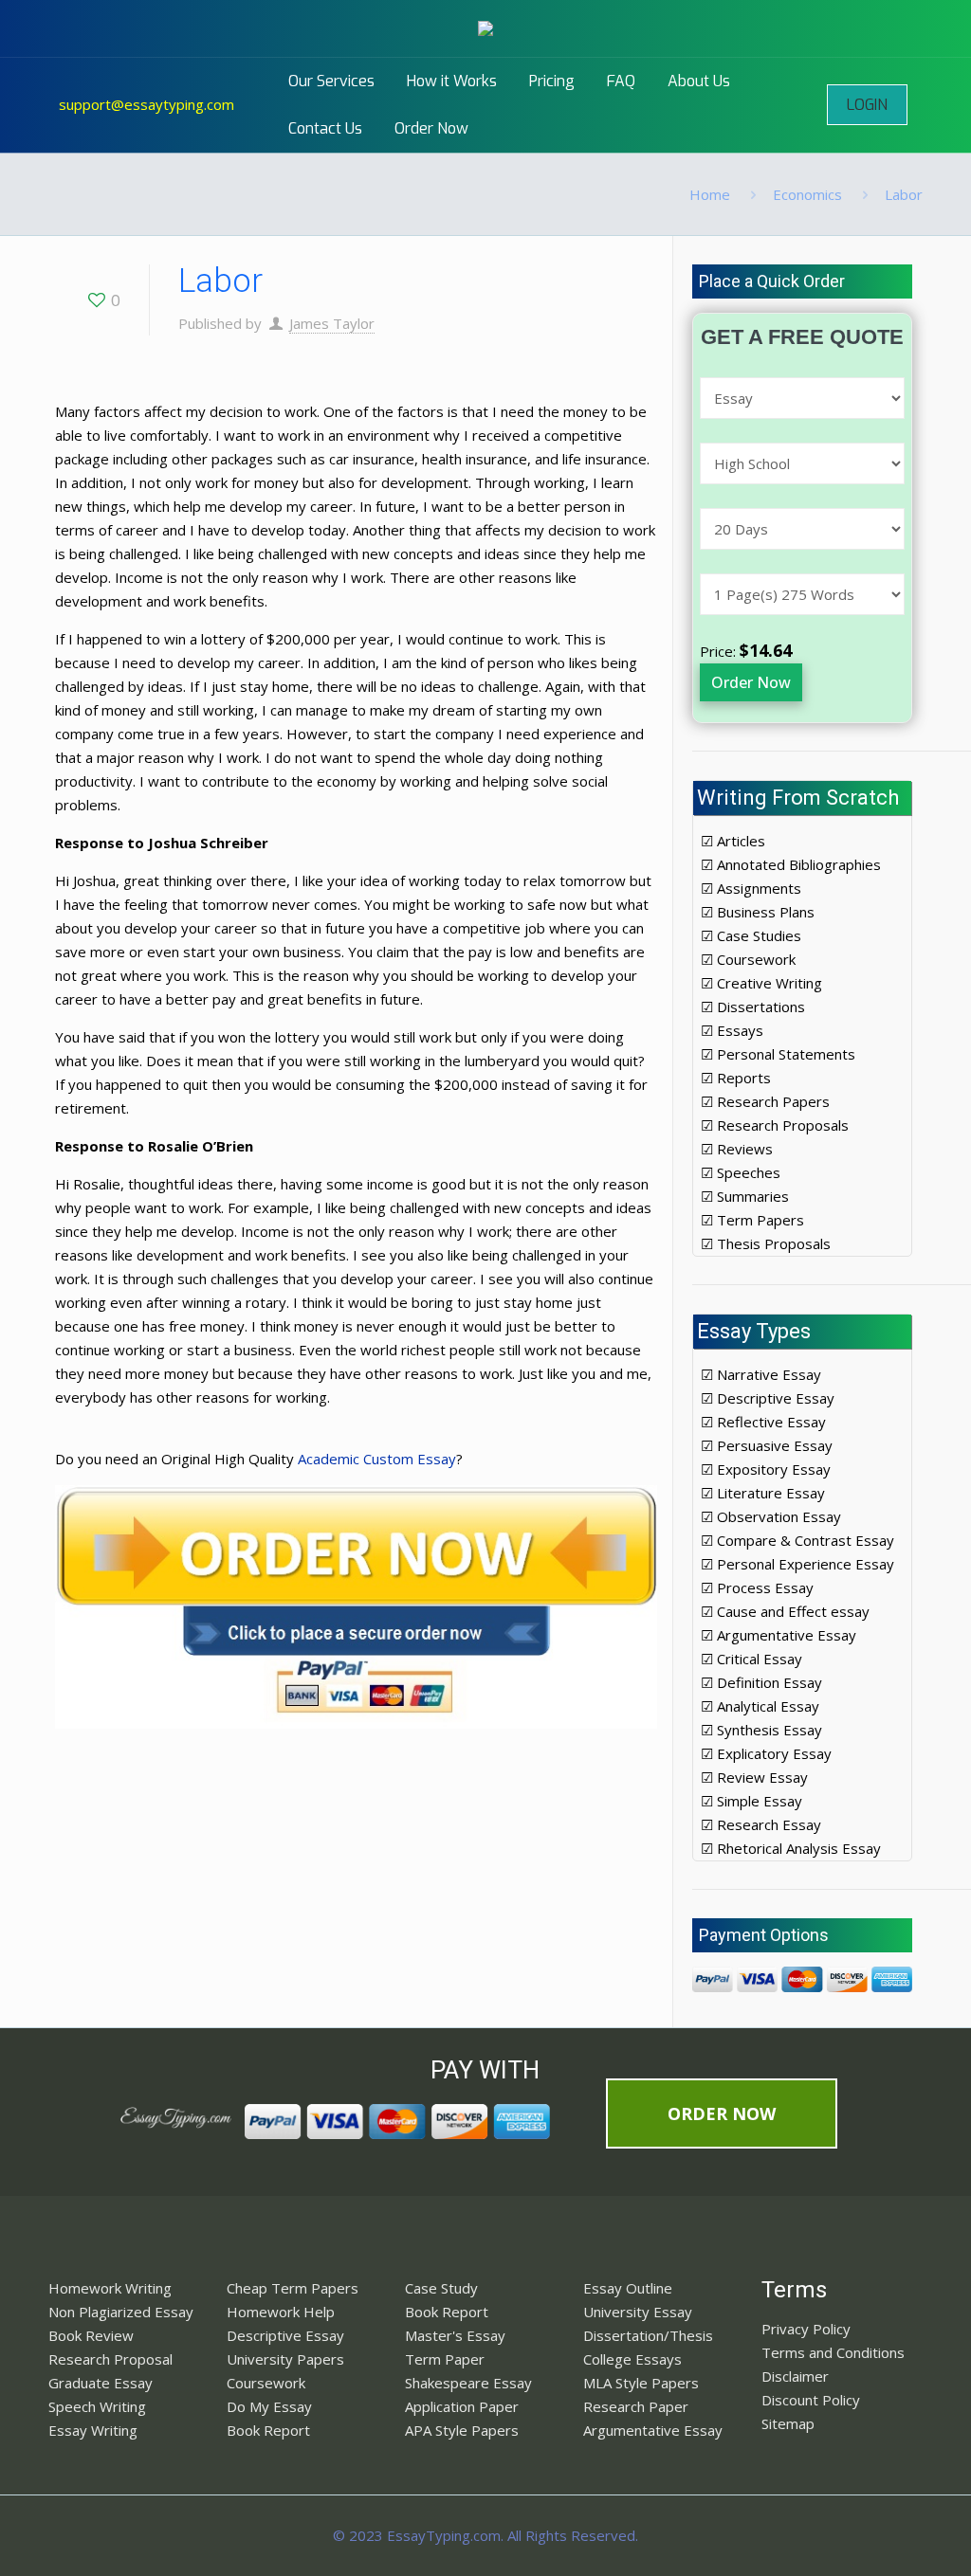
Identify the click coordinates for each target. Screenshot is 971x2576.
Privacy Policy (806, 2329)
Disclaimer (795, 2376)
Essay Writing (93, 2430)
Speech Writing (97, 2406)
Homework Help (281, 2312)
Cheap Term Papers (293, 2288)
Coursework (266, 2383)
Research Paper (636, 2406)
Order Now (751, 682)
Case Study (441, 2288)
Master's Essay (455, 2335)
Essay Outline (628, 2288)
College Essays (632, 2359)
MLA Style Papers (641, 2383)
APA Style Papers (462, 2430)
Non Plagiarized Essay (121, 2312)
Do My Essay (269, 2406)
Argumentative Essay (653, 2430)
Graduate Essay (101, 2383)
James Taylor (332, 323)
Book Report (268, 2430)
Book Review (91, 2335)
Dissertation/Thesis (648, 2335)
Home (710, 194)
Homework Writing (110, 2288)
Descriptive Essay (285, 2335)
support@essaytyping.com (147, 104)
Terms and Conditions (833, 2352)
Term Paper (445, 2359)
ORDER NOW (722, 2113)
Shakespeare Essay (468, 2383)
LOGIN (867, 105)
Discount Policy (811, 2400)
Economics (807, 194)
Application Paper (462, 2406)
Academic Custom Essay (377, 1459)
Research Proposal (110, 2359)
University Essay (638, 2312)
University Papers (285, 2359)
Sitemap (788, 2423)
